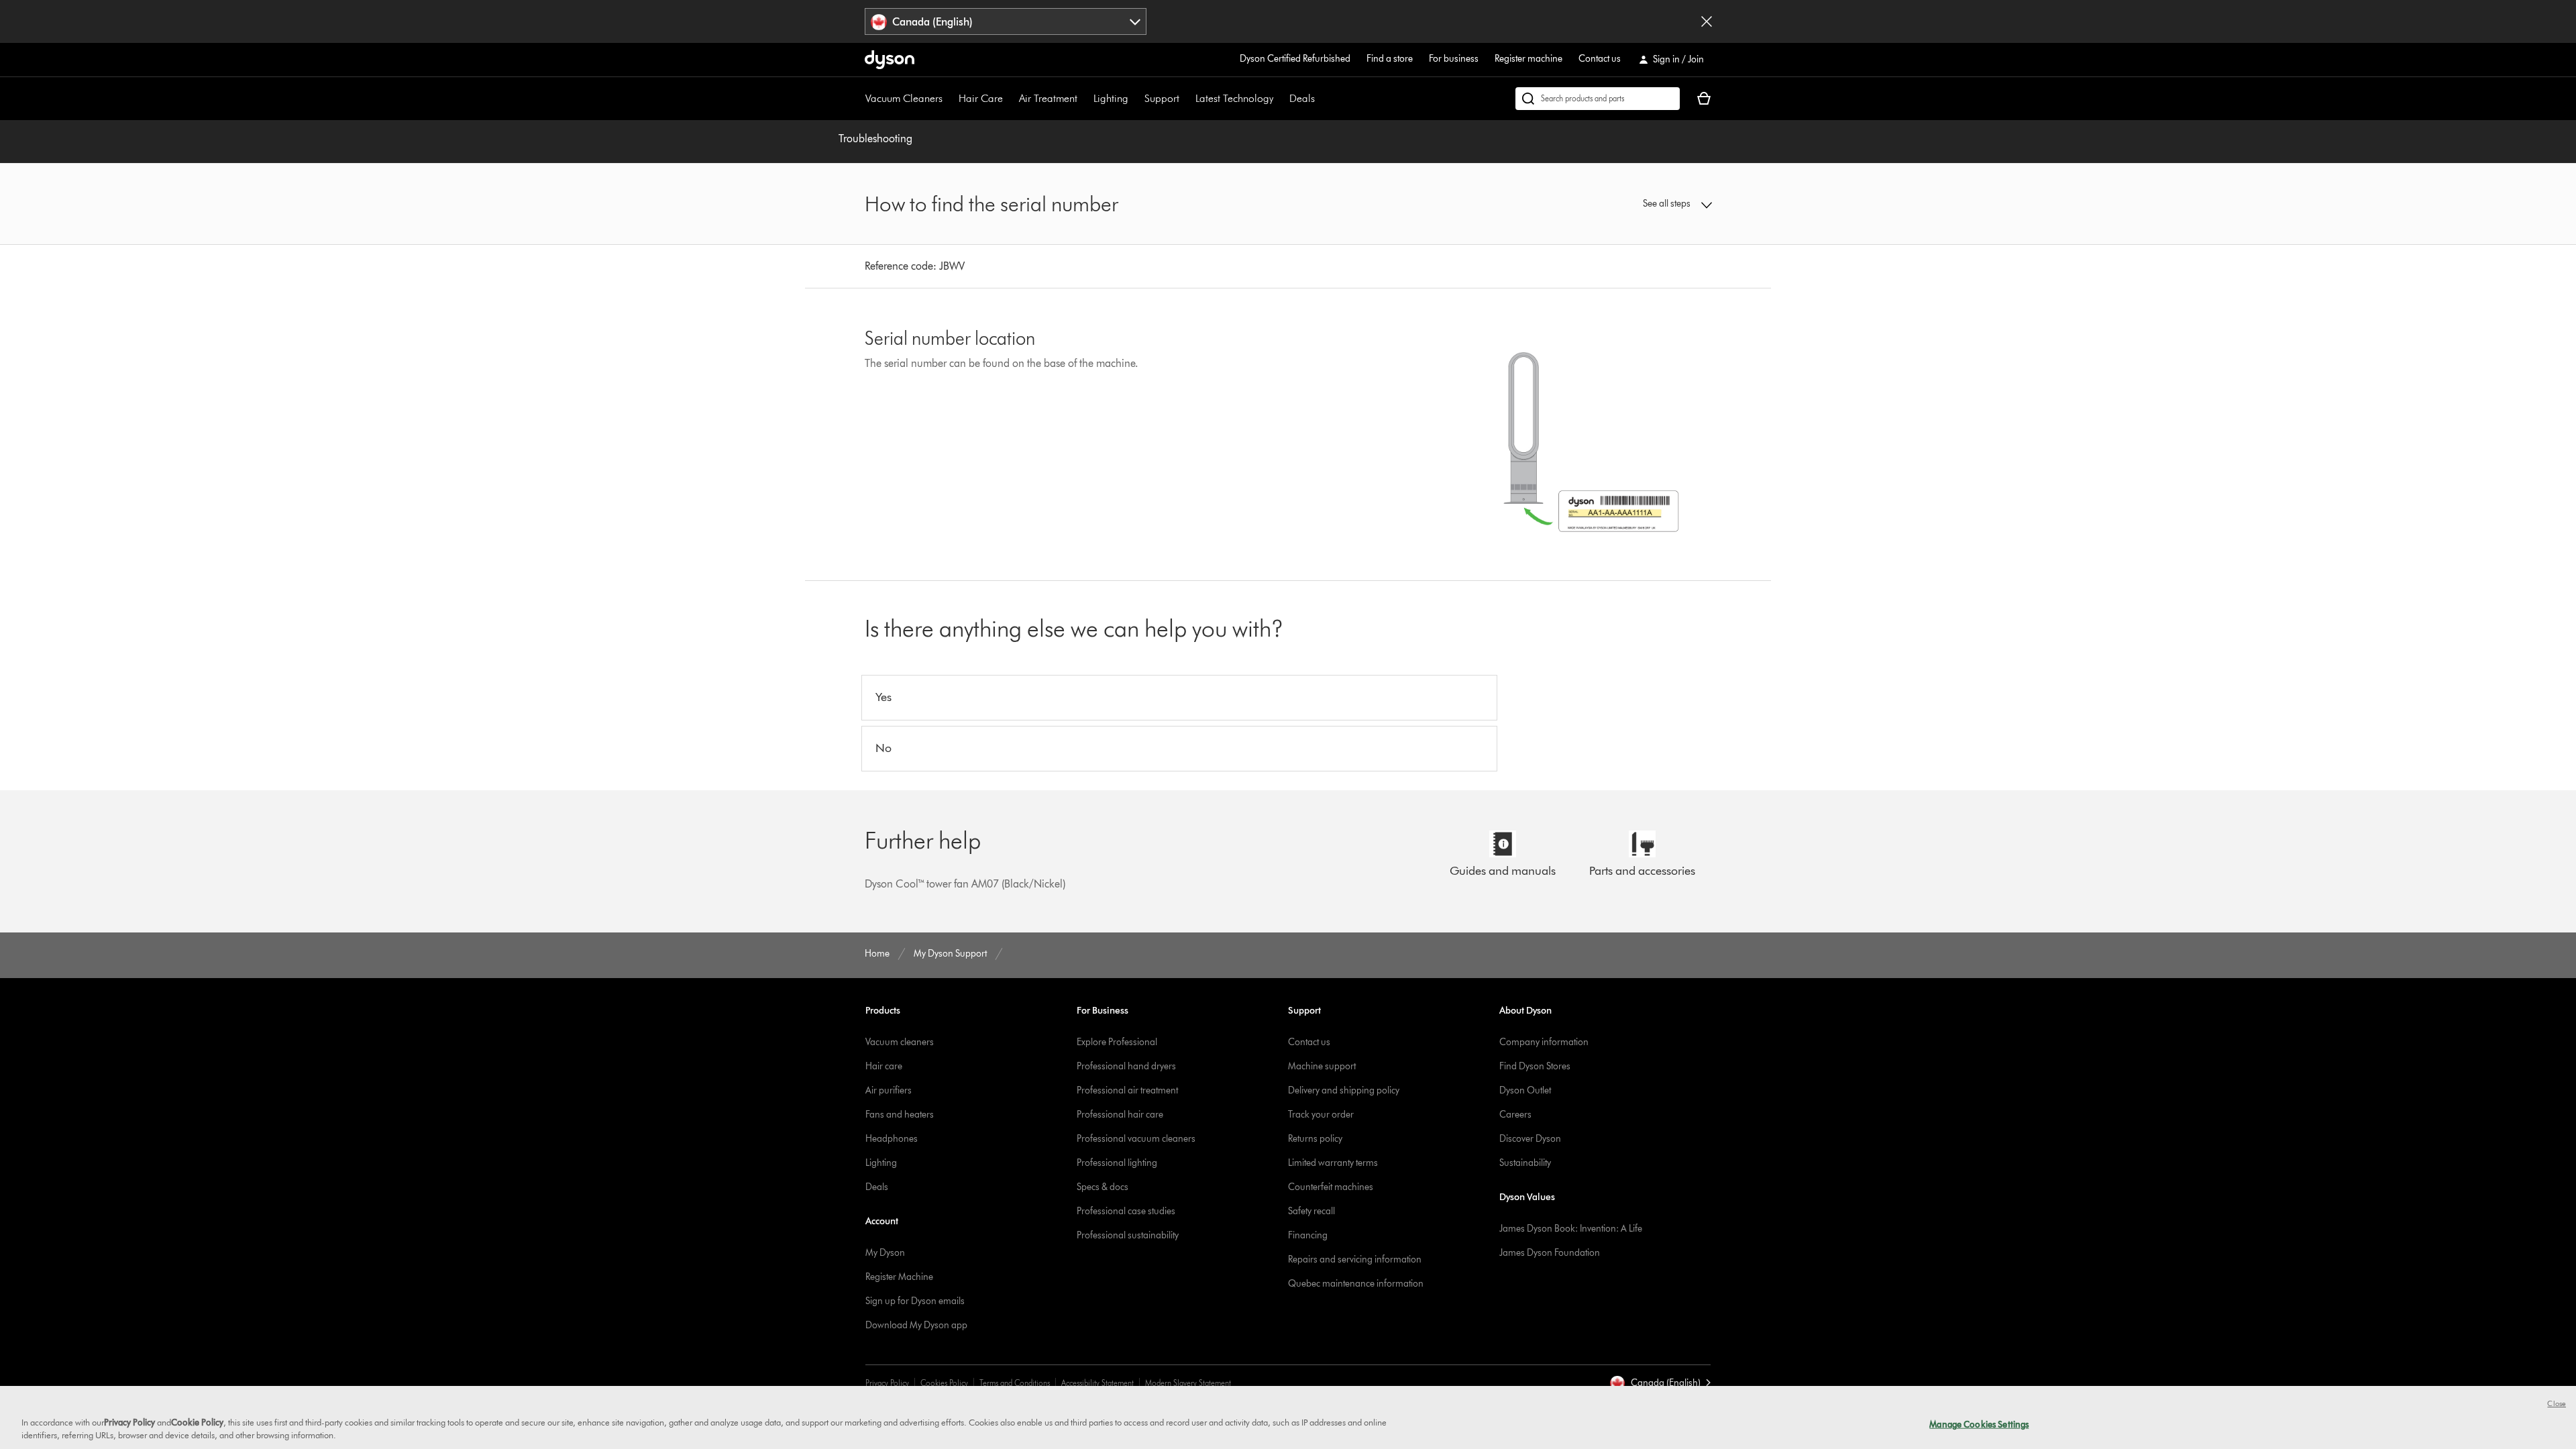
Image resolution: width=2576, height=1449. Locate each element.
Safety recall (1311, 1211)
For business (1454, 59)
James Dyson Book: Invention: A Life (1571, 1229)
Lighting (1111, 98)
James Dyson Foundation (1550, 1253)
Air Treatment (1048, 98)
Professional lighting (1117, 1163)
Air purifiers (889, 1090)
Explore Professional (1117, 1042)
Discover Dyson (1530, 1139)
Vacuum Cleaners (904, 98)
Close (2557, 1403)
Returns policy (1315, 1139)
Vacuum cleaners (900, 1042)
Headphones (892, 1139)
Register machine (1528, 59)
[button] (1614, 204)
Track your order (1321, 1115)
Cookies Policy (944, 1383)
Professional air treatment (1127, 1090)
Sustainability (1525, 1163)
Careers (1515, 1115)
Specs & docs (1103, 1187)
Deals (1302, 98)
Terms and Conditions (1015, 1383)
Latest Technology (1234, 98)
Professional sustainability (1128, 1235)
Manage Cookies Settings (1979, 1424)
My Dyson (885, 1253)
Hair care (884, 1066)
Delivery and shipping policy (1344, 1090)
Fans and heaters (900, 1115)
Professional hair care (1120, 1115)
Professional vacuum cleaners (1136, 1139)
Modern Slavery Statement (1188, 1383)
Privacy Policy (887, 1383)
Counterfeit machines (1331, 1187)
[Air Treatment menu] (1084, 99)
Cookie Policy (197, 1422)
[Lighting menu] (1135, 99)
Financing (1308, 1235)
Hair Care (981, 98)
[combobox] (1006, 21)
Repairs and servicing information (1355, 1259)
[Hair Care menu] (1010, 99)
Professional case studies (1126, 1211)
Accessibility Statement (1097, 1383)
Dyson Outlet (1525, 1090)
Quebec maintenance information (1356, 1284)
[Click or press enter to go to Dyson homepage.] (890, 60)
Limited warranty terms (1333, 1163)
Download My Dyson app (916, 1325)
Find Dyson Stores (1535, 1066)
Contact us (1600, 59)
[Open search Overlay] (1598, 99)
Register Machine (899, 1277)
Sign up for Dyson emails (915, 1301)
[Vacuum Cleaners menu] (949, 99)
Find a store (1390, 59)
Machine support (1322, 1066)
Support (1162, 98)
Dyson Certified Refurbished (1295, 59)
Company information (1544, 1042)
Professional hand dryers (1126, 1066)
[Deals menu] (1322, 99)
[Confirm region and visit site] (1707, 21)
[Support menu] (1186, 99)
